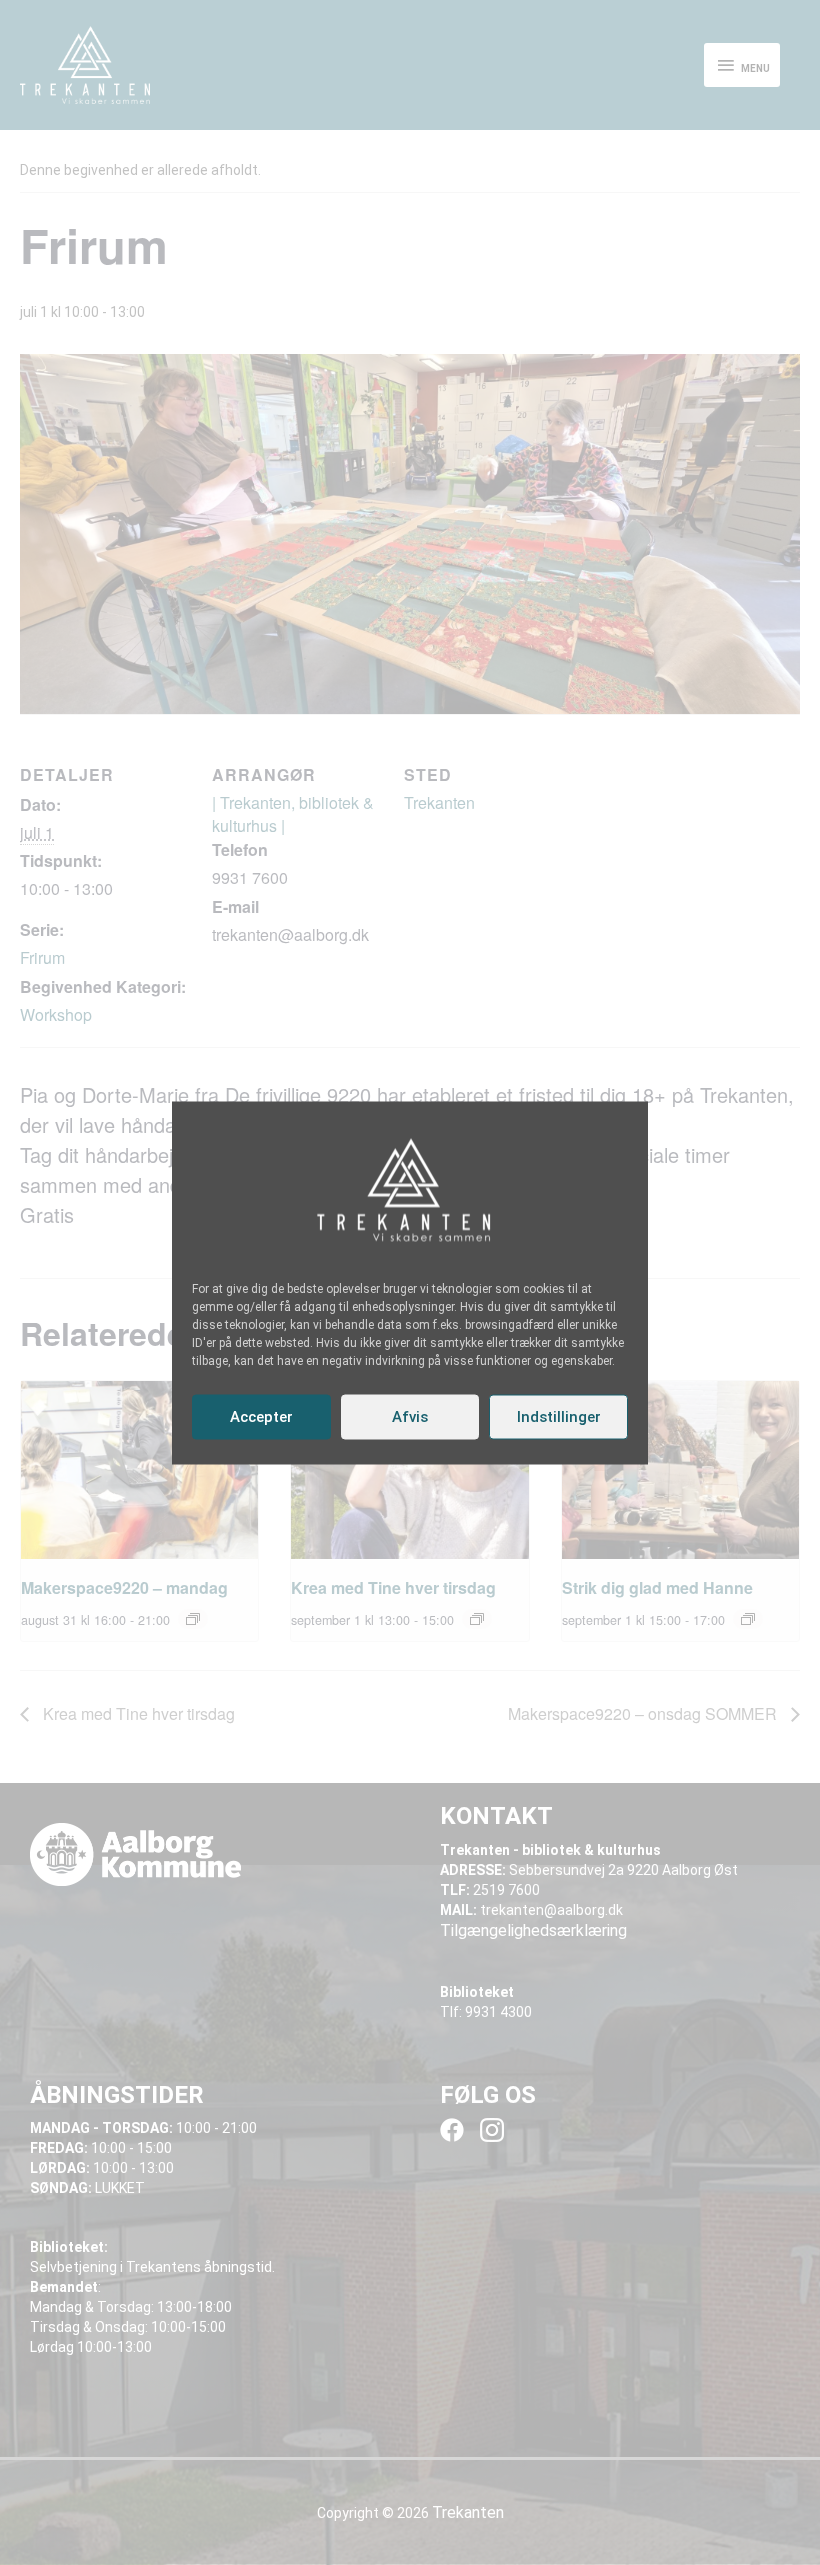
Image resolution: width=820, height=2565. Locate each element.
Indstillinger (559, 1417)
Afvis (410, 1417)
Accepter (261, 1417)
